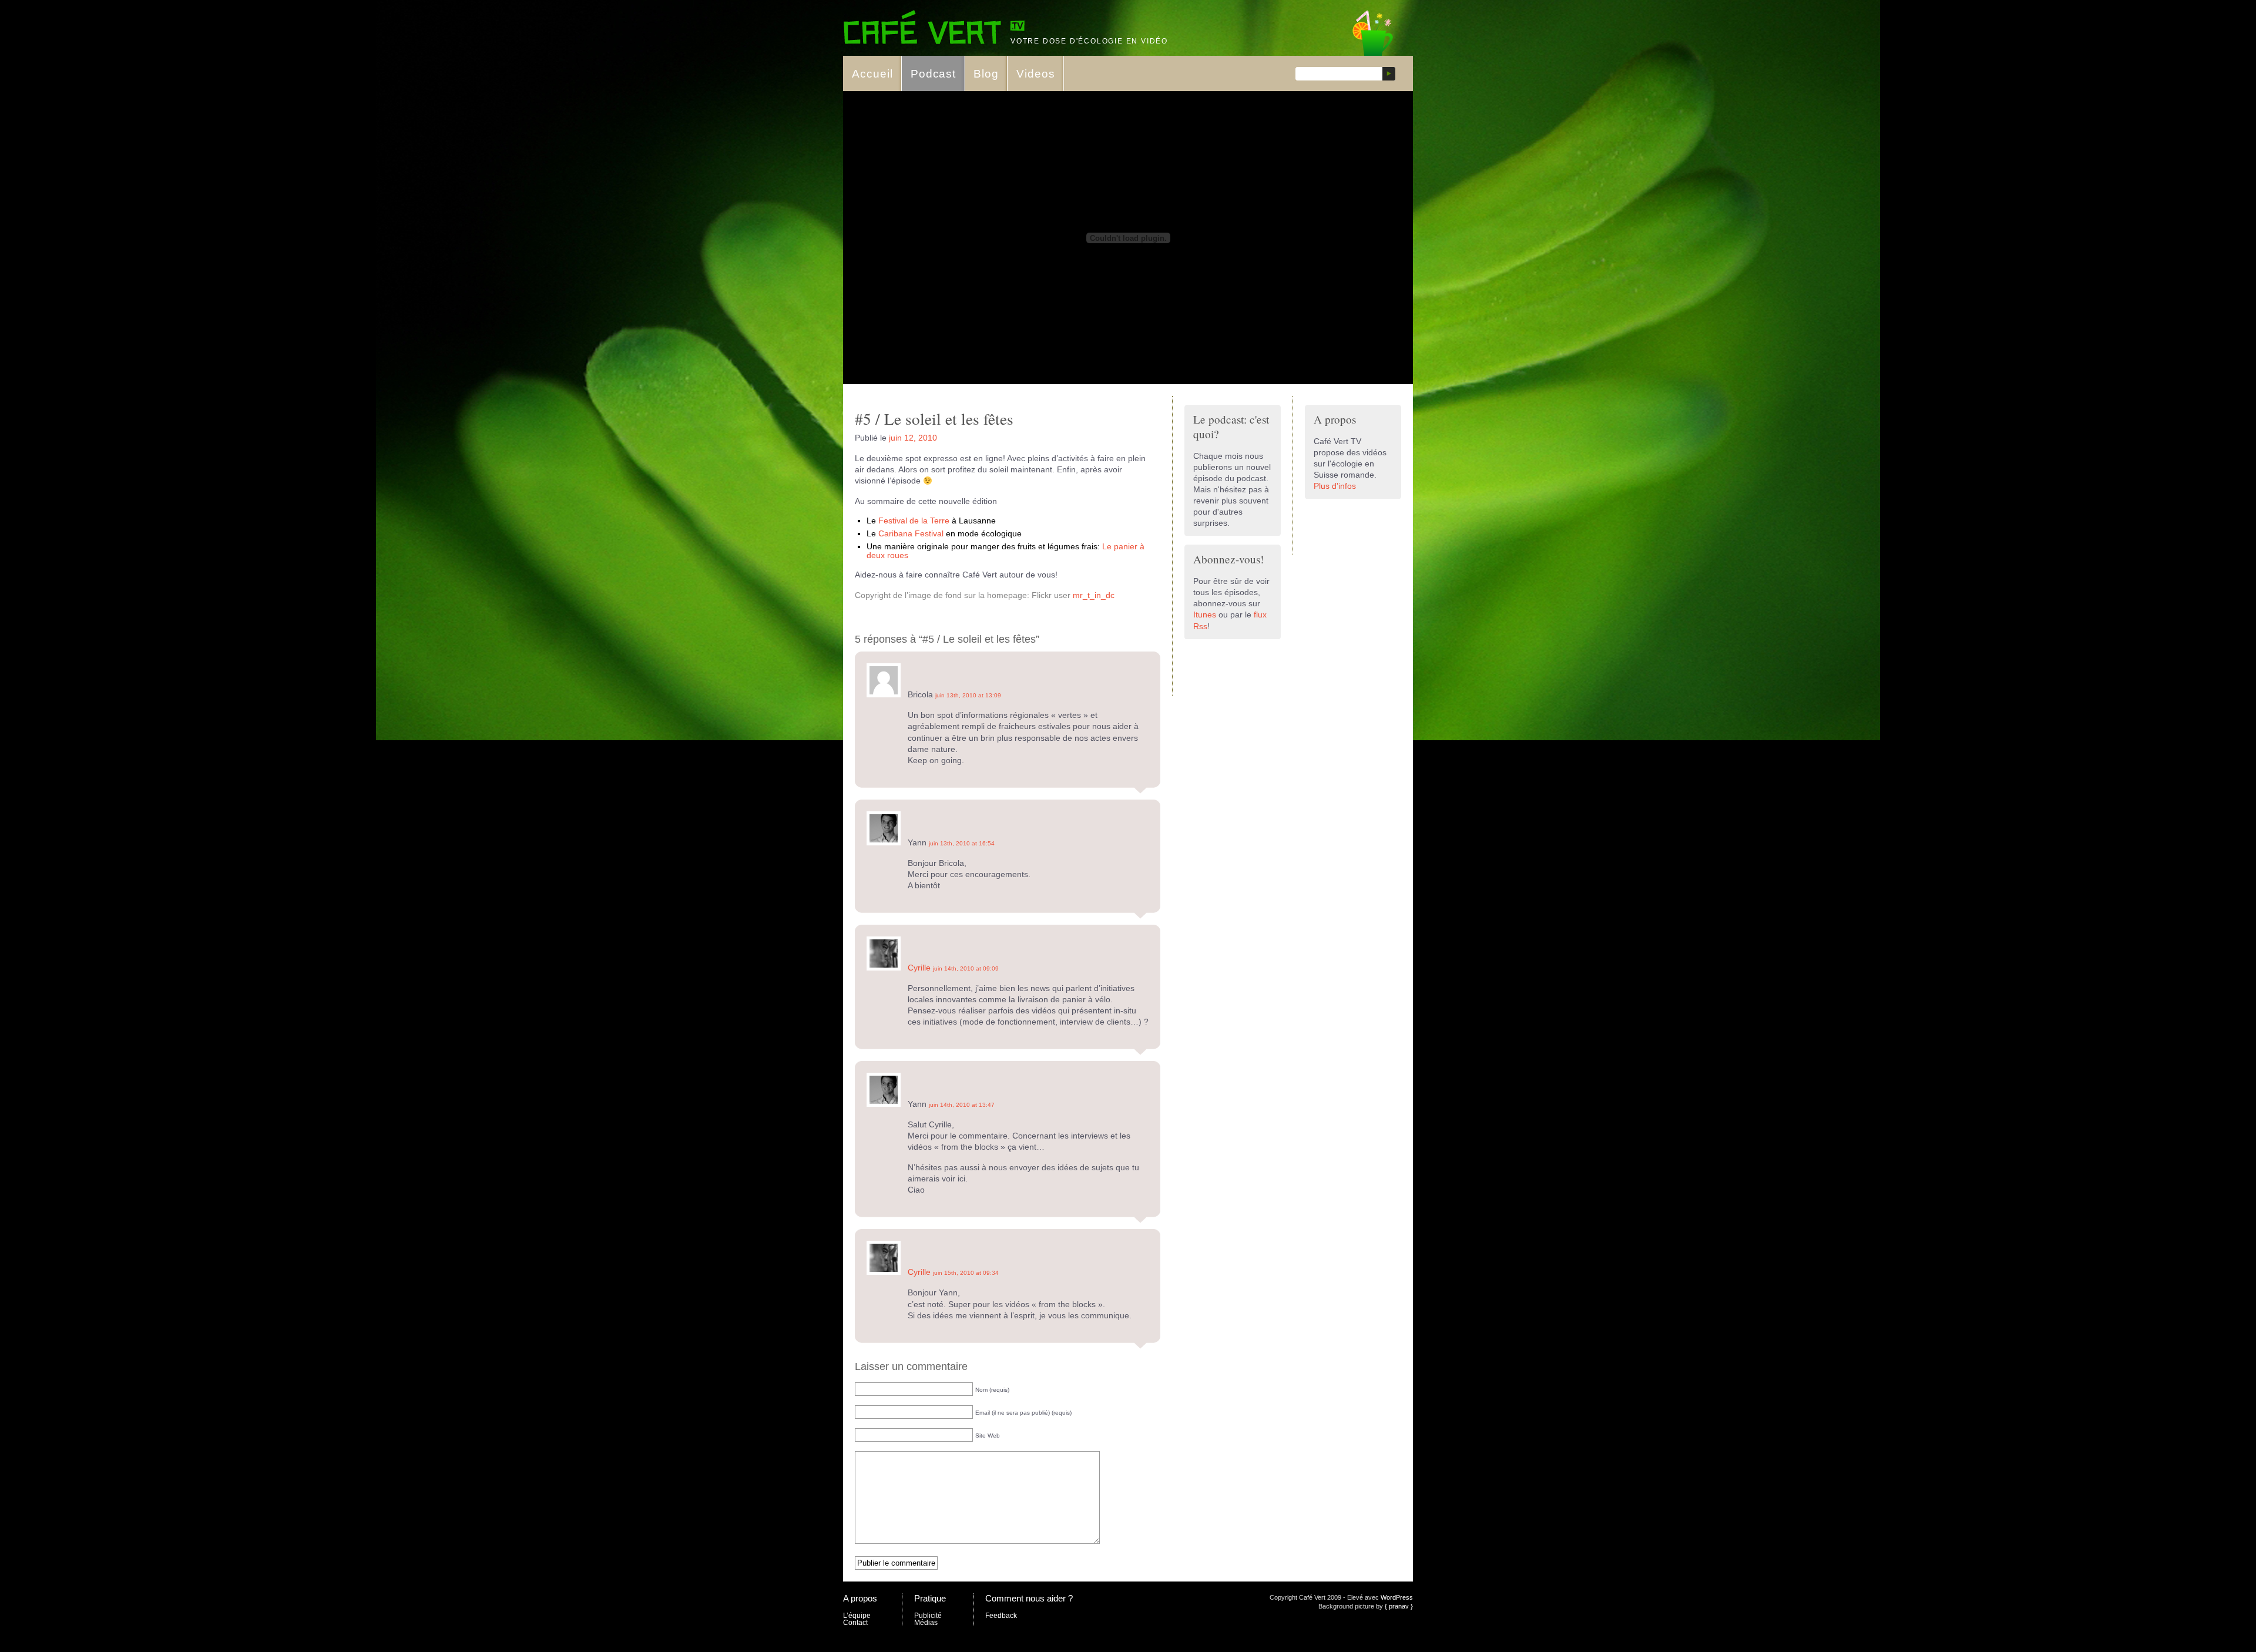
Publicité (928, 1616)
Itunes (1205, 615)
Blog (986, 74)
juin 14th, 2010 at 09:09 (966, 968)
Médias (926, 1623)
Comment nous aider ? (1029, 1598)
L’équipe (857, 1616)
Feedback (1001, 1616)
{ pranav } (1399, 1606)
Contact (855, 1623)
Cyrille (919, 968)
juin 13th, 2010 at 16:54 (962, 843)
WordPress (1397, 1597)
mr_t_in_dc (1094, 595)
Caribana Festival (911, 534)
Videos (1036, 74)
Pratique (930, 1598)
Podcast (934, 74)
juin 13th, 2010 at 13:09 (968, 695)
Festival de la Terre (914, 521)
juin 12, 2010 (913, 438)
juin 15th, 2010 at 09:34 (966, 1273)
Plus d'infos (1335, 486)
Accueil (872, 74)
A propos (860, 1598)
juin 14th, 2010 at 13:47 (962, 1105)
